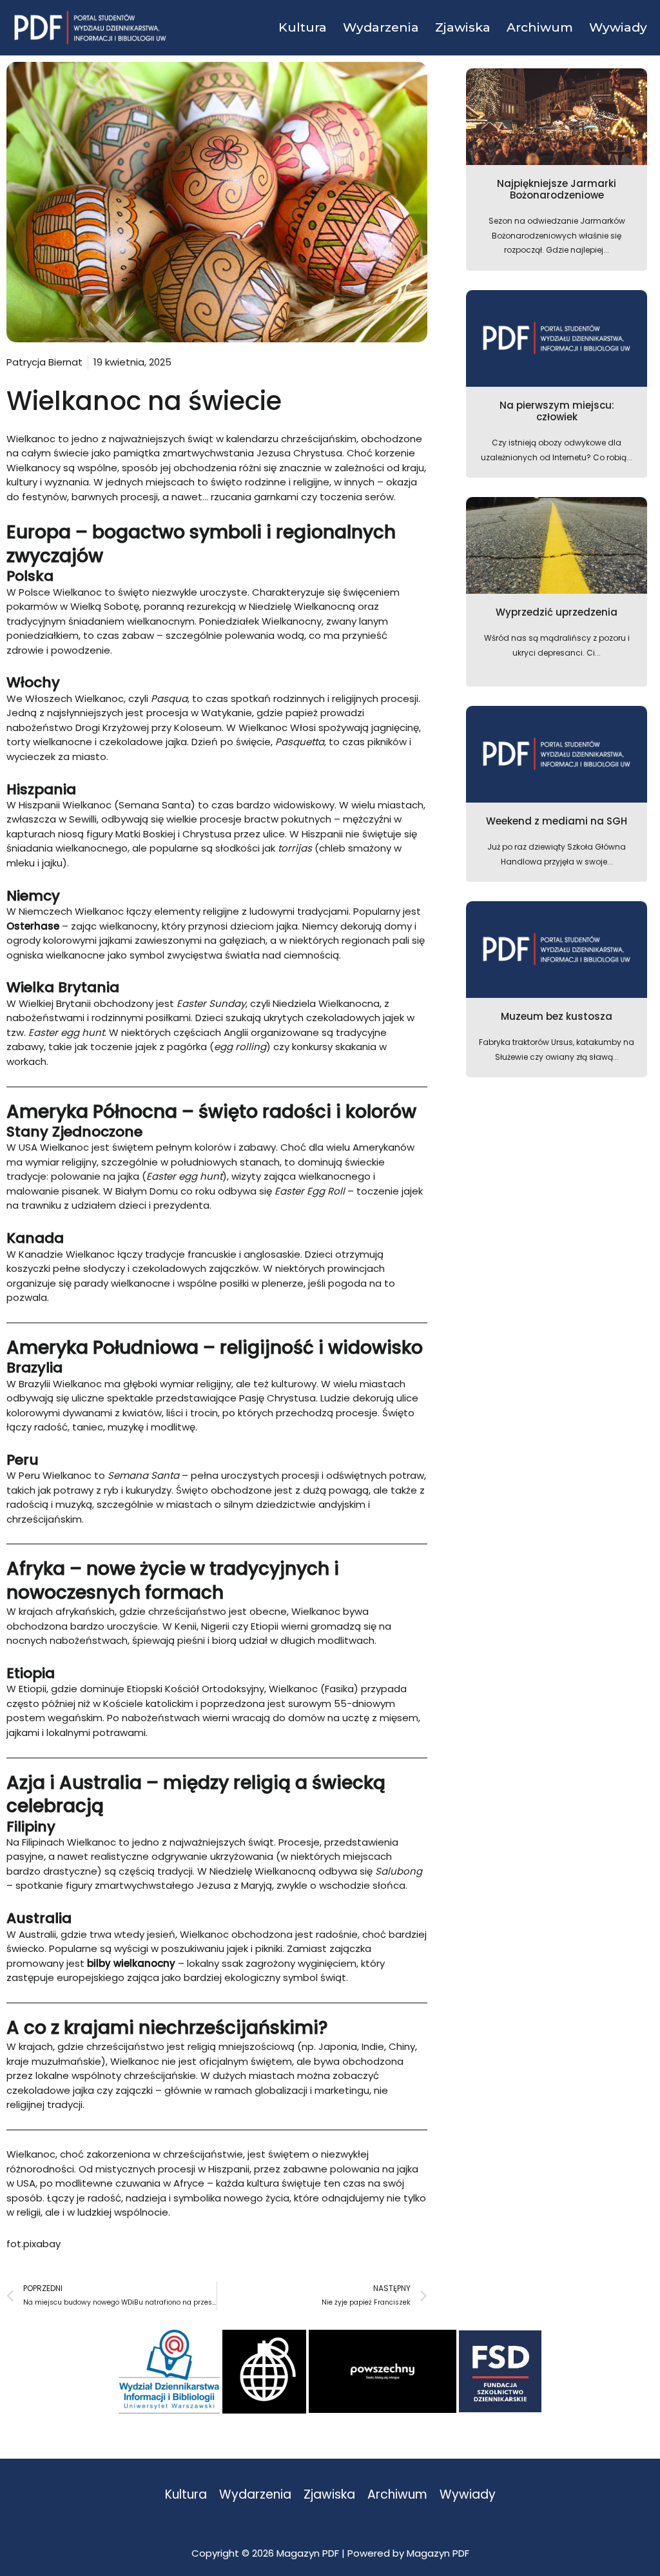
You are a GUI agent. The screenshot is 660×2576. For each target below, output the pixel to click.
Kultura (186, 2495)
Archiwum (397, 2495)
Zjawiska (329, 2495)
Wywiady (468, 2495)
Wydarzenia (255, 2495)
